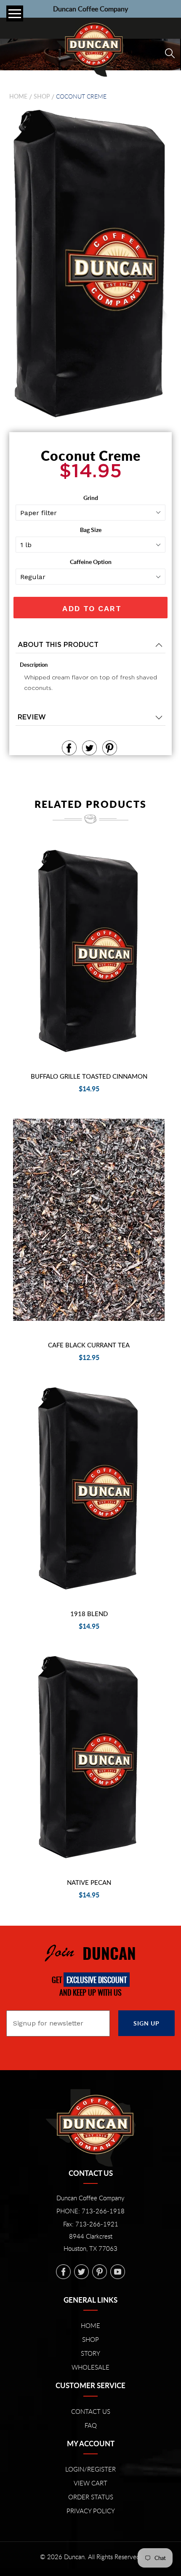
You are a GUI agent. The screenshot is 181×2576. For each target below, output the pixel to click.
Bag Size (91, 530)
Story (90, 2353)
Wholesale (90, 2367)
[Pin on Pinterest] (110, 748)
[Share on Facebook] (69, 748)
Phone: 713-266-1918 (90, 2211)
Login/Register (90, 2469)
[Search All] (170, 53)
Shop (42, 97)
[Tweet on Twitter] (89, 748)
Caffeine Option (91, 562)
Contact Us (91, 2411)
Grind (91, 498)
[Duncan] (90, 49)
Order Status (91, 2497)
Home (18, 97)
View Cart (90, 2483)
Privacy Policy (91, 2511)
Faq (91, 2425)
